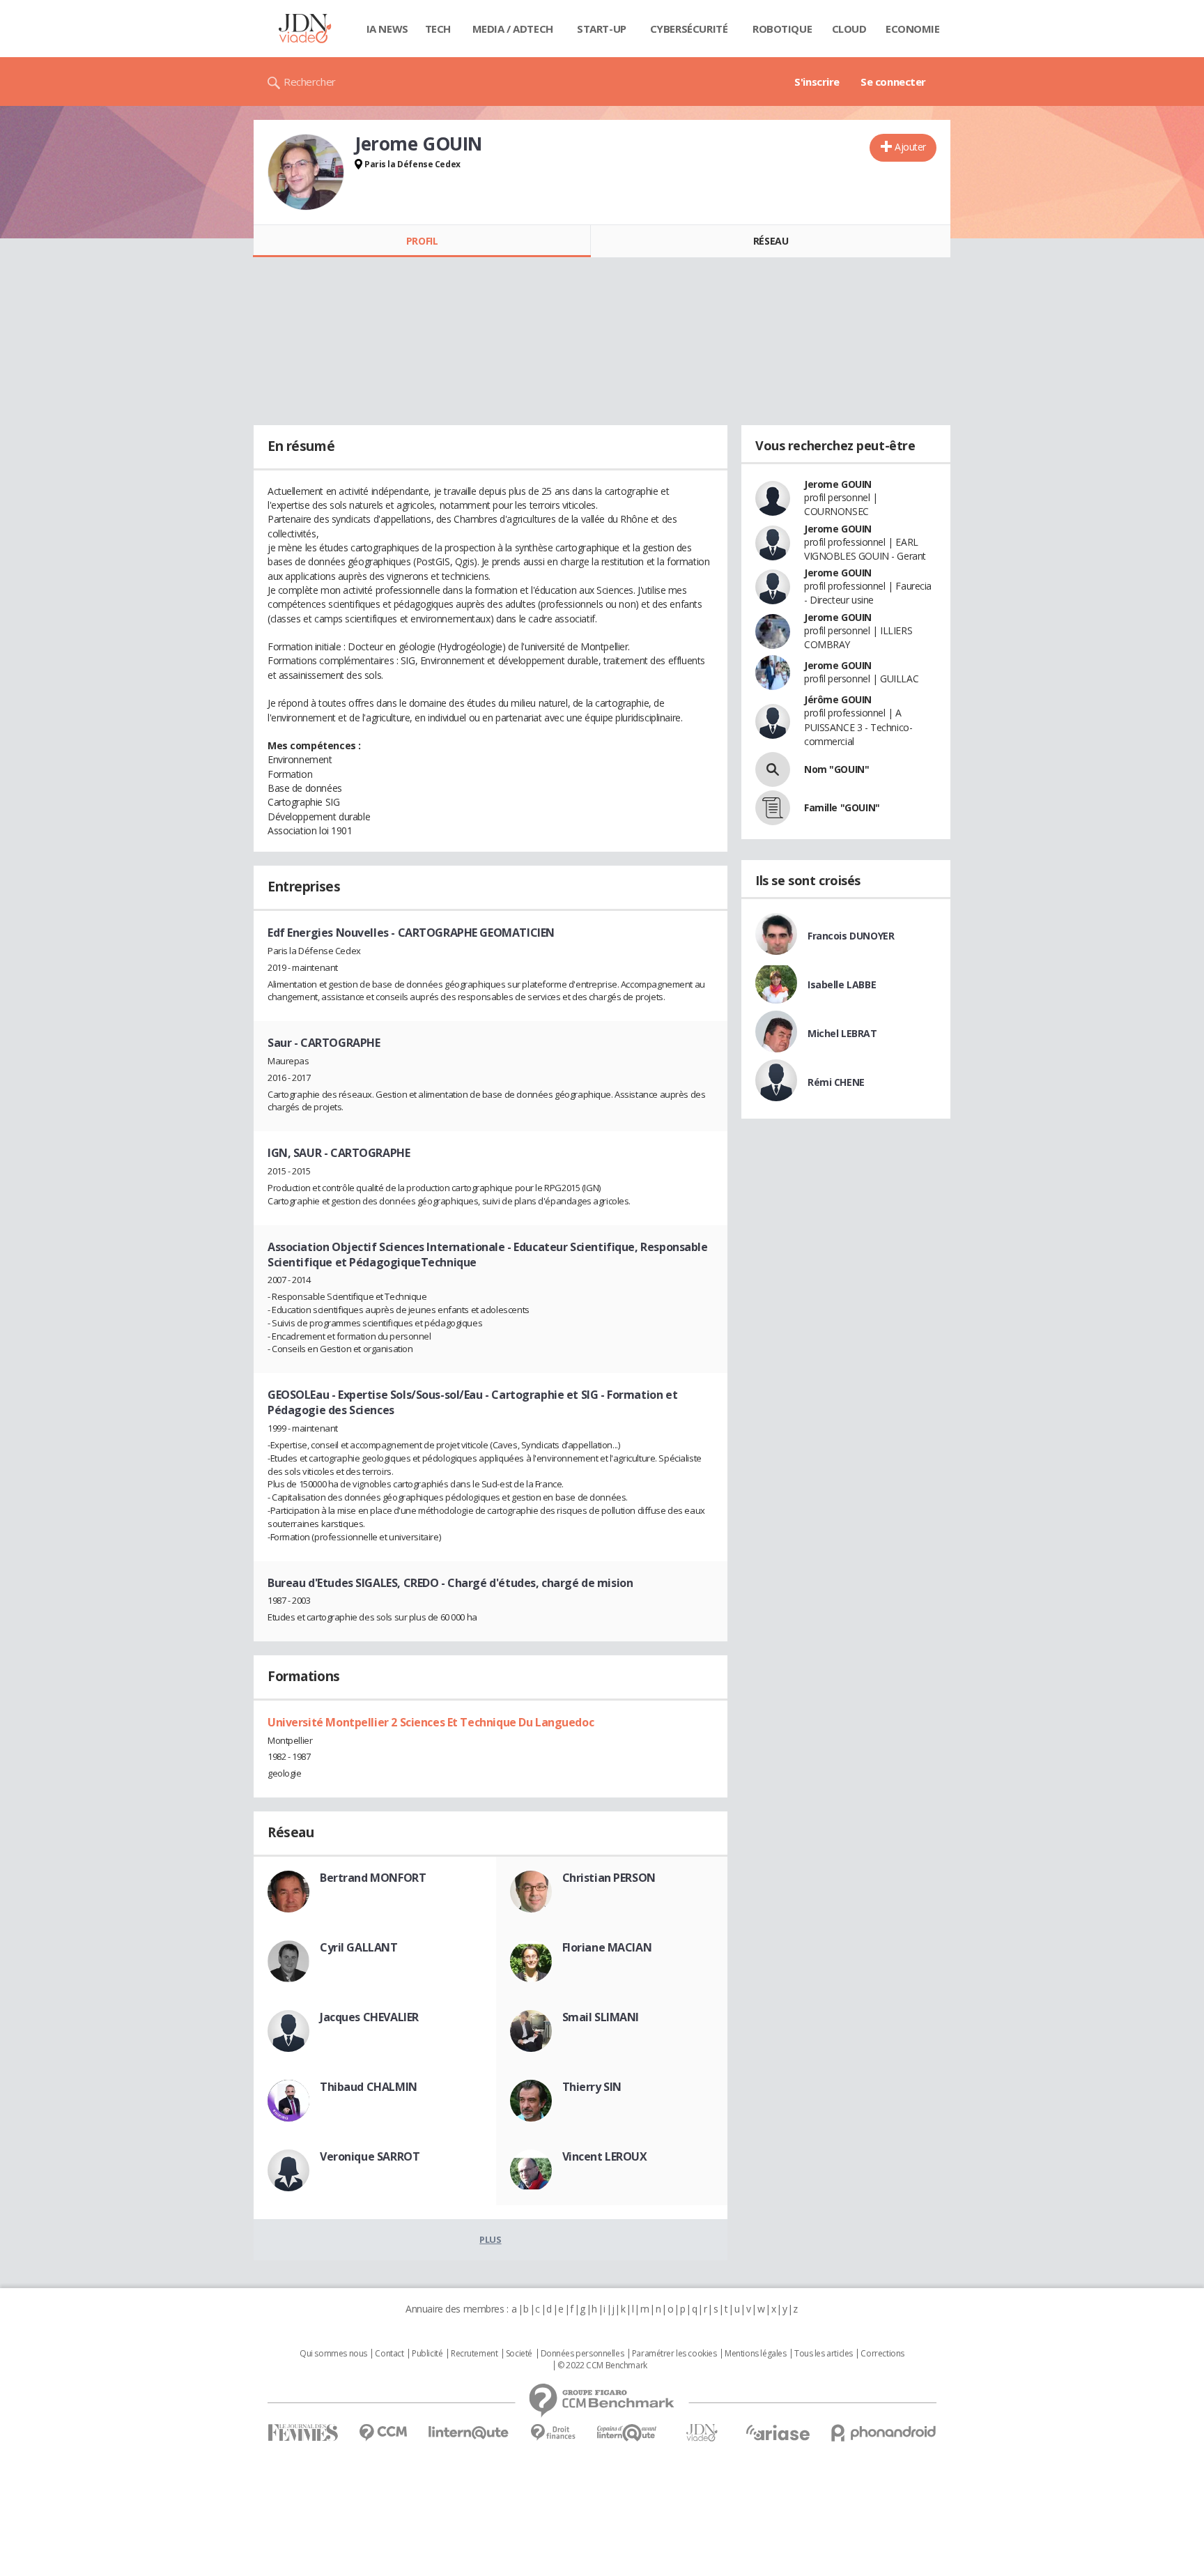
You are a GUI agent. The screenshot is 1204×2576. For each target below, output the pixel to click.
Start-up (602, 29)
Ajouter (910, 147)
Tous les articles (824, 2354)
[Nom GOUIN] (773, 769)
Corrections (882, 2354)
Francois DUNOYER (851, 936)
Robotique (782, 29)
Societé (519, 2354)
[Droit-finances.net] (553, 2433)
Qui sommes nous (333, 2354)
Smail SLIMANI (601, 2017)
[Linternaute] (469, 2433)
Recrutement (474, 2354)
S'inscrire (817, 82)
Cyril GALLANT (359, 1947)
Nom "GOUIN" (836, 769)
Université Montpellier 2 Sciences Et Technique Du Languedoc (431, 1722)
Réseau (771, 241)
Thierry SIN (592, 2087)
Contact (389, 2354)
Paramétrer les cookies (674, 2354)
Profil (422, 241)
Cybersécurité (689, 29)
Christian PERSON (609, 1878)
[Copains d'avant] (627, 2433)
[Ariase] (778, 2432)
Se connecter (893, 82)
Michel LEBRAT (842, 1033)
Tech (438, 29)
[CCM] (383, 2433)
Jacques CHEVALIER (369, 2017)
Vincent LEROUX (605, 2156)
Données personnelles (582, 2354)
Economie (913, 29)
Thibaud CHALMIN (369, 2087)
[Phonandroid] (884, 2433)
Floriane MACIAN (607, 1947)
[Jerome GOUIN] (306, 172)
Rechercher (310, 82)
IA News (387, 29)
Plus (490, 2239)
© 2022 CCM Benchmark (602, 2366)
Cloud (849, 29)
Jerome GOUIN (838, 484)
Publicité (427, 2354)
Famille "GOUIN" (842, 807)
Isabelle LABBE (842, 984)
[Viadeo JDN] (702, 2433)
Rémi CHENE (836, 1082)
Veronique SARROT (370, 2156)
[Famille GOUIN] (773, 808)
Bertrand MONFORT (373, 1878)
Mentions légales (755, 2354)
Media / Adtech (513, 29)
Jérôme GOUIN (838, 699)
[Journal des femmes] (303, 2433)
